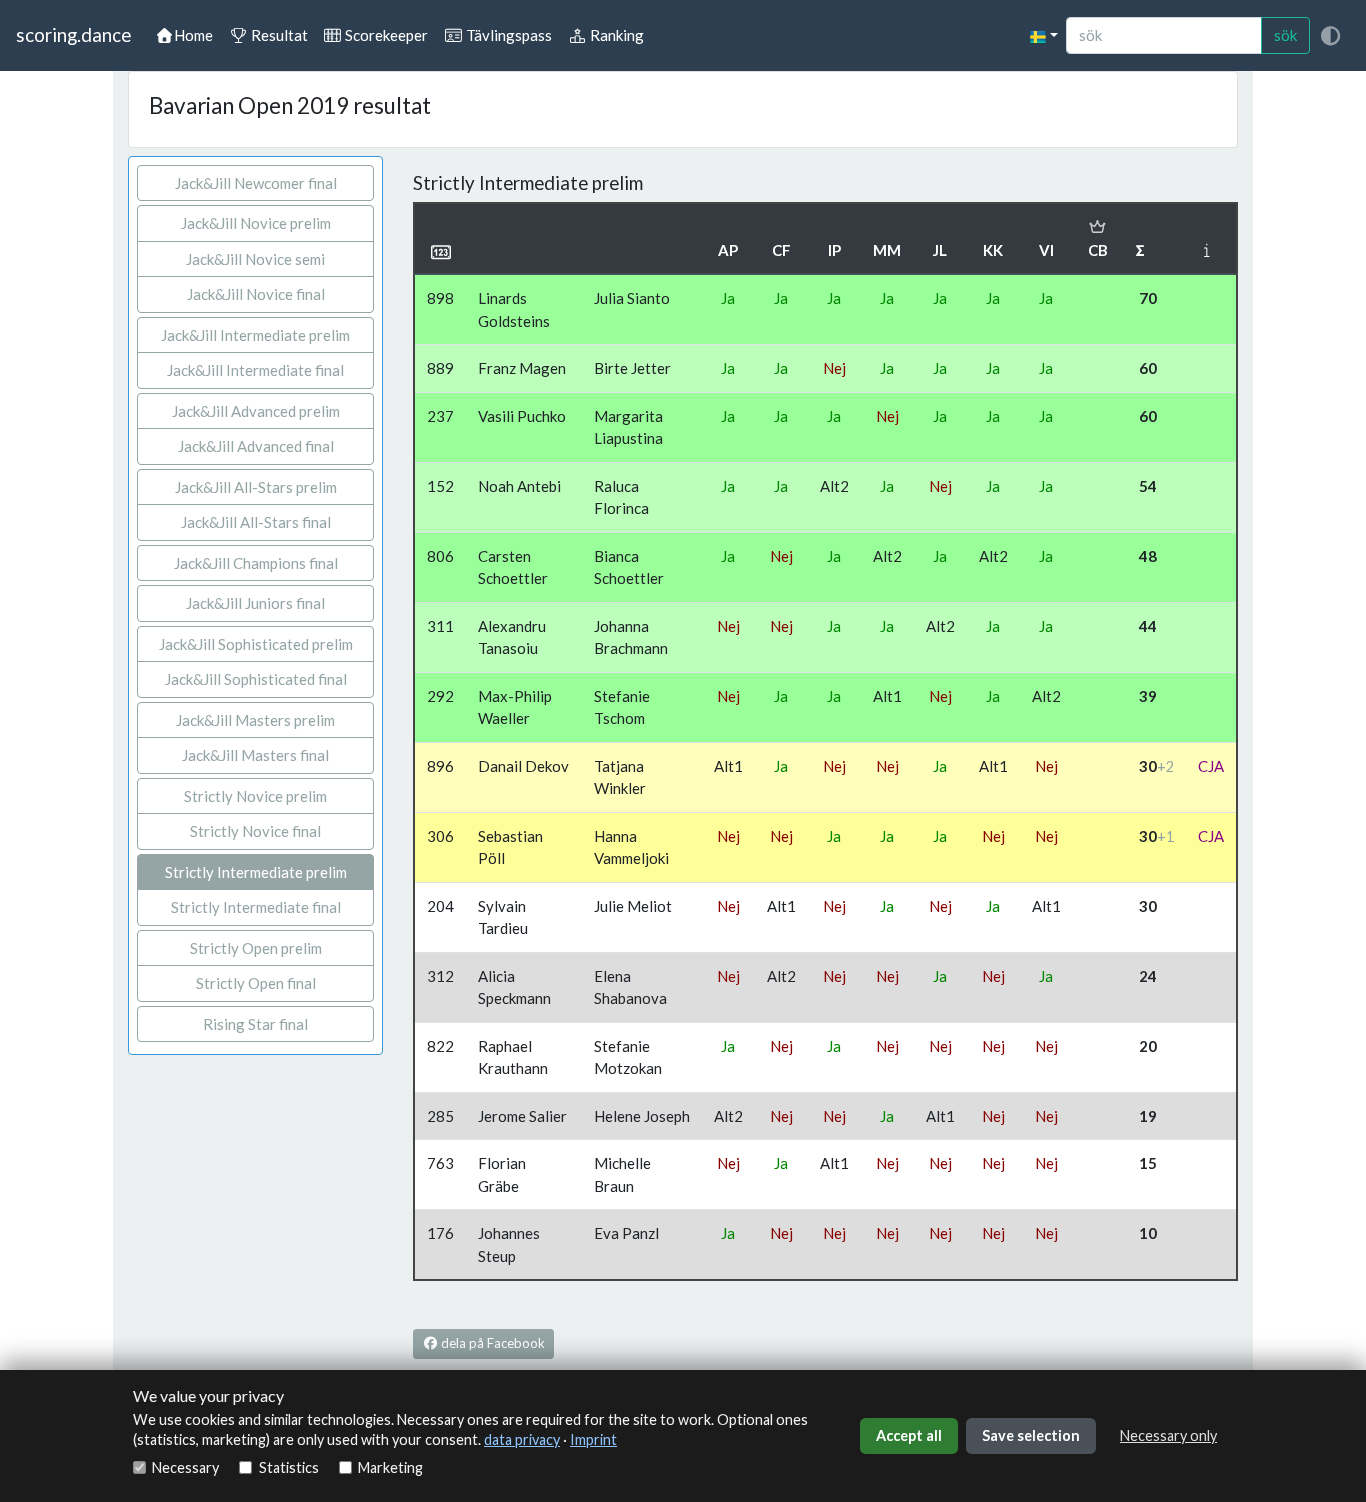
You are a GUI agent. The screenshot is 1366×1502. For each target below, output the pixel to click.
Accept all (909, 1435)
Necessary (185, 1467)
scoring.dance (73, 34)
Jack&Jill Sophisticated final (256, 679)
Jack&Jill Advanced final (256, 446)
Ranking (615, 35)
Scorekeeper (385, 35)
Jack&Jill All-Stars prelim (256, 487)
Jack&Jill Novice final (256, 294)
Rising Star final (255, 1024)
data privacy (522, 1439)
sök (1285, 35)
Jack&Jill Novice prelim (256, 223)
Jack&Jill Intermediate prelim (255, 335)
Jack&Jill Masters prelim (255, 720)
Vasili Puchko (522, 416)
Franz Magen (522, 368)
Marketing (390, 1467)
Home (193, 35)
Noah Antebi (519, 486)
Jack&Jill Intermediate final (255, 370)
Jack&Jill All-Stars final (256, 522)
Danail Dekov (523, 766)
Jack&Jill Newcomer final (256, 183)
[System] (1330, 35)
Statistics (288, 1467)
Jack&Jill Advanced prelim (256, 411)
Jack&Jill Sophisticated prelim (256, 644)
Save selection (1031, 1435)
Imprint (593, 1439)
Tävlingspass (507, 35)
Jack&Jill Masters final (255, 755)
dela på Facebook (491, 1343)
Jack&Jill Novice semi (255, 259)
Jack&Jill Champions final (256, 563)
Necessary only (1168, 1435)
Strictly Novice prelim (255, 796)
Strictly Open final (256, 983)
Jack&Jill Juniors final (255, 603)
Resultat (278, 35)
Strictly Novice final (255, 831)
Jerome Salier (522, 1116)
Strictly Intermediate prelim (256, 872)
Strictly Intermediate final (256, 907)
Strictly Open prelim (256, 948)
